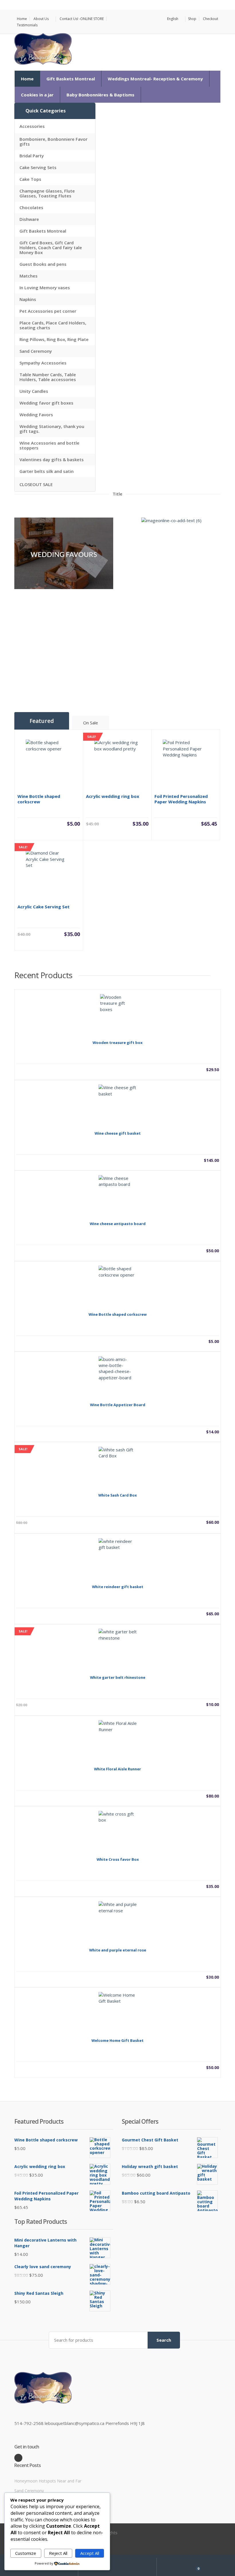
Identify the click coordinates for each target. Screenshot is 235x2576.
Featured (42, 721)
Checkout (210, 19)
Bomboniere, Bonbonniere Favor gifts (53, 141)
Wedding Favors (36, 415)
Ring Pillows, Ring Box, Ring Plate (54, 339)
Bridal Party (32, 156)
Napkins (28, 299)
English (173, 19)
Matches (29, 276)
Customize (26, 2553)
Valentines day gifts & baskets (52, 459)
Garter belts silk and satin (47, 471)
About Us (41, 19)
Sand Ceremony (36, 351)
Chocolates (31, 207)
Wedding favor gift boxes (46, 403)
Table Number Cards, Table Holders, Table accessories (48, 377)
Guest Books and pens (43, 264)
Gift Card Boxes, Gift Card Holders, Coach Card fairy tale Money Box (51, 247)
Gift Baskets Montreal (71, 79)
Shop (192, 19)
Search (164, 2340)
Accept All (90, 2553)
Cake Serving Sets (38, 167)
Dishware (29, 219)
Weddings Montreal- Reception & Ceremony (155, 79)
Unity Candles (34, 391)
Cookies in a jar (37, 95)
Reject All (58, 2553)
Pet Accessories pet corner (48, 311)
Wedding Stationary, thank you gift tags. (52, 429)
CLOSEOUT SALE (36, 484)
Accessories (32, 126)
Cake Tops (30, 179)
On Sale (91, 723)
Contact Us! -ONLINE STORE (82, 19)
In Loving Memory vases (45, 288)
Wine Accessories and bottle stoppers (49, 445)
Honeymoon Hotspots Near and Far (48, 2481)
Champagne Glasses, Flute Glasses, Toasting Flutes (47, 193)
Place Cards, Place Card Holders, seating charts (53, 325)
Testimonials (27, 25)
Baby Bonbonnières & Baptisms (100, 95)
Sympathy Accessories (43, 363)
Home (22, 19)
